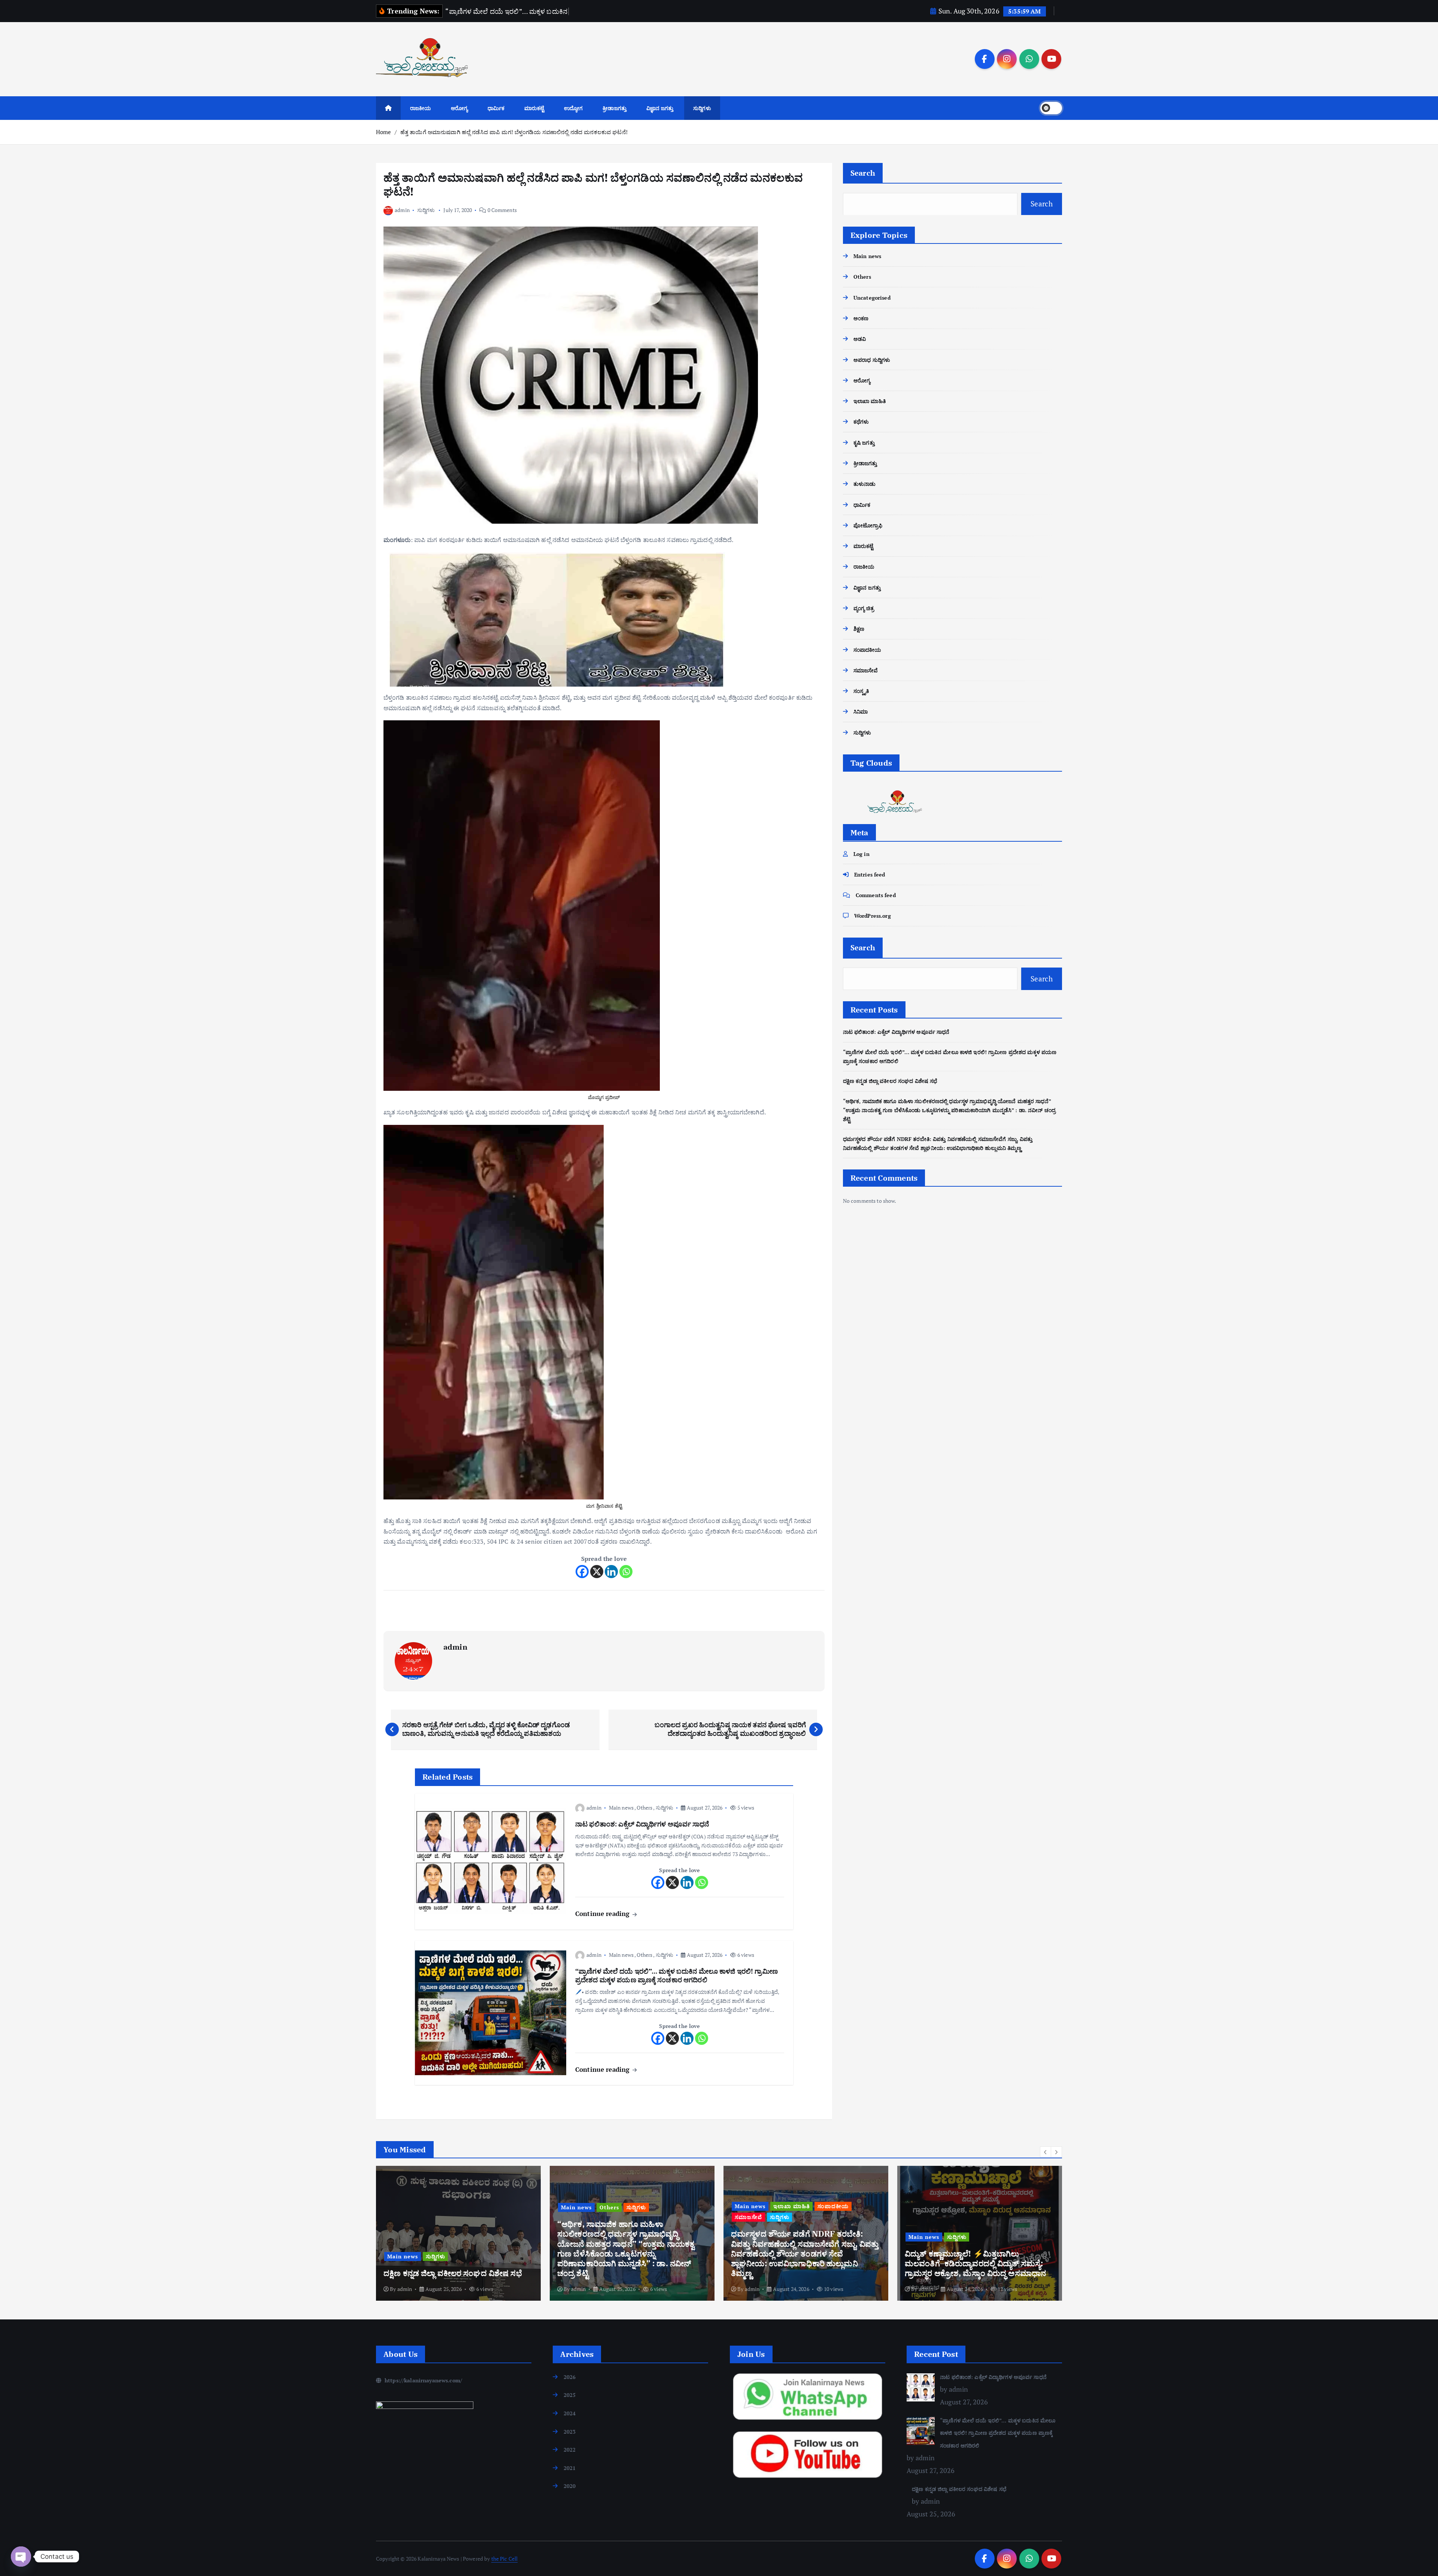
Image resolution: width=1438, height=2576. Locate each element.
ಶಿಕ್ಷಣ (859, 629)
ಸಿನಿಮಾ (861, 712)
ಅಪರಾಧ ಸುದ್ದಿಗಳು (872, 359)
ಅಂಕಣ (861, 318)
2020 (570, 2486)
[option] (458, 2233)
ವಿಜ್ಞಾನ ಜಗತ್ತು (660, 108)
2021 (570, 2468)
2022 (570, 2450)
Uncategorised (872, 297)
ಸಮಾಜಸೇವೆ (866, 670)
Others (644, 1808)
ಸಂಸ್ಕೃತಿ (861, 691)
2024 (570, 2413)
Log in (861, 853)
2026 (570, 2377)
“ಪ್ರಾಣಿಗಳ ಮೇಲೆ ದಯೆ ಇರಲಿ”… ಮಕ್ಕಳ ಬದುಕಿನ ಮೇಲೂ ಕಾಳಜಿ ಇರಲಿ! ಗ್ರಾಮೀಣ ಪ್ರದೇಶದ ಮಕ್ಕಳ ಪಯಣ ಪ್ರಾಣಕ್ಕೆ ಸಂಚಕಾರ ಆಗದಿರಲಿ (998, 2433)
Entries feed (870, 874)
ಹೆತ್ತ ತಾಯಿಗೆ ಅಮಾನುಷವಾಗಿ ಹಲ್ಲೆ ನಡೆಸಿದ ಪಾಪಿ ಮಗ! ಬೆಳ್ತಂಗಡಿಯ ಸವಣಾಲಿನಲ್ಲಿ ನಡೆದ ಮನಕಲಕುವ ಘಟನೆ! (514, 132)
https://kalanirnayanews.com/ (423, 2380)
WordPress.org (873, 916)
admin (402, 210)
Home (384, 132)
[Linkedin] (611, 1572)
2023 (570, 2432)
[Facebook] (582, 1572)
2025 (570, 2395)
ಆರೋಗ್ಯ (459, 108)
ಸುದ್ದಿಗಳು (702, 108)
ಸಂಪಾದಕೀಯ (867, 649)
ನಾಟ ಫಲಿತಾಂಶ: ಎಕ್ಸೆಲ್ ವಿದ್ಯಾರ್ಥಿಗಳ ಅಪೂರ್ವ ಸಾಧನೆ (896, 1032)
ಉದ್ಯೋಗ (573, 108)
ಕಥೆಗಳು (861, 422)
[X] (597, 1572)
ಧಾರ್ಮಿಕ (496, 108)
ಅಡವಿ (860, 339)
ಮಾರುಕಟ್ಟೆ (534, 108)
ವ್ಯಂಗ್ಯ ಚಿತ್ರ (864, 608)
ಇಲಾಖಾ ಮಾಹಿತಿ (870, 401)
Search (863, 173)
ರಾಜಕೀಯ (421, 108)
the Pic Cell (505, 2559)
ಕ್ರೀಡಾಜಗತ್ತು (615, 108)
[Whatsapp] (626, 1572)
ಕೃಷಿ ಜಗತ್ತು (864, 442)
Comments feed (876, 895)
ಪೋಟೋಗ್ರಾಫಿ (868, 525)
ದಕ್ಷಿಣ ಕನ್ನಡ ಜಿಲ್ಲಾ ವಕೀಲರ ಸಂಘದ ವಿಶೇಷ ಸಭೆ (890, 1081)
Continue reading (603, 1914)
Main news (621, 1808)
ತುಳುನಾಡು (865, 484)
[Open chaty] (21, 2557)
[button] (1046, 2152)
